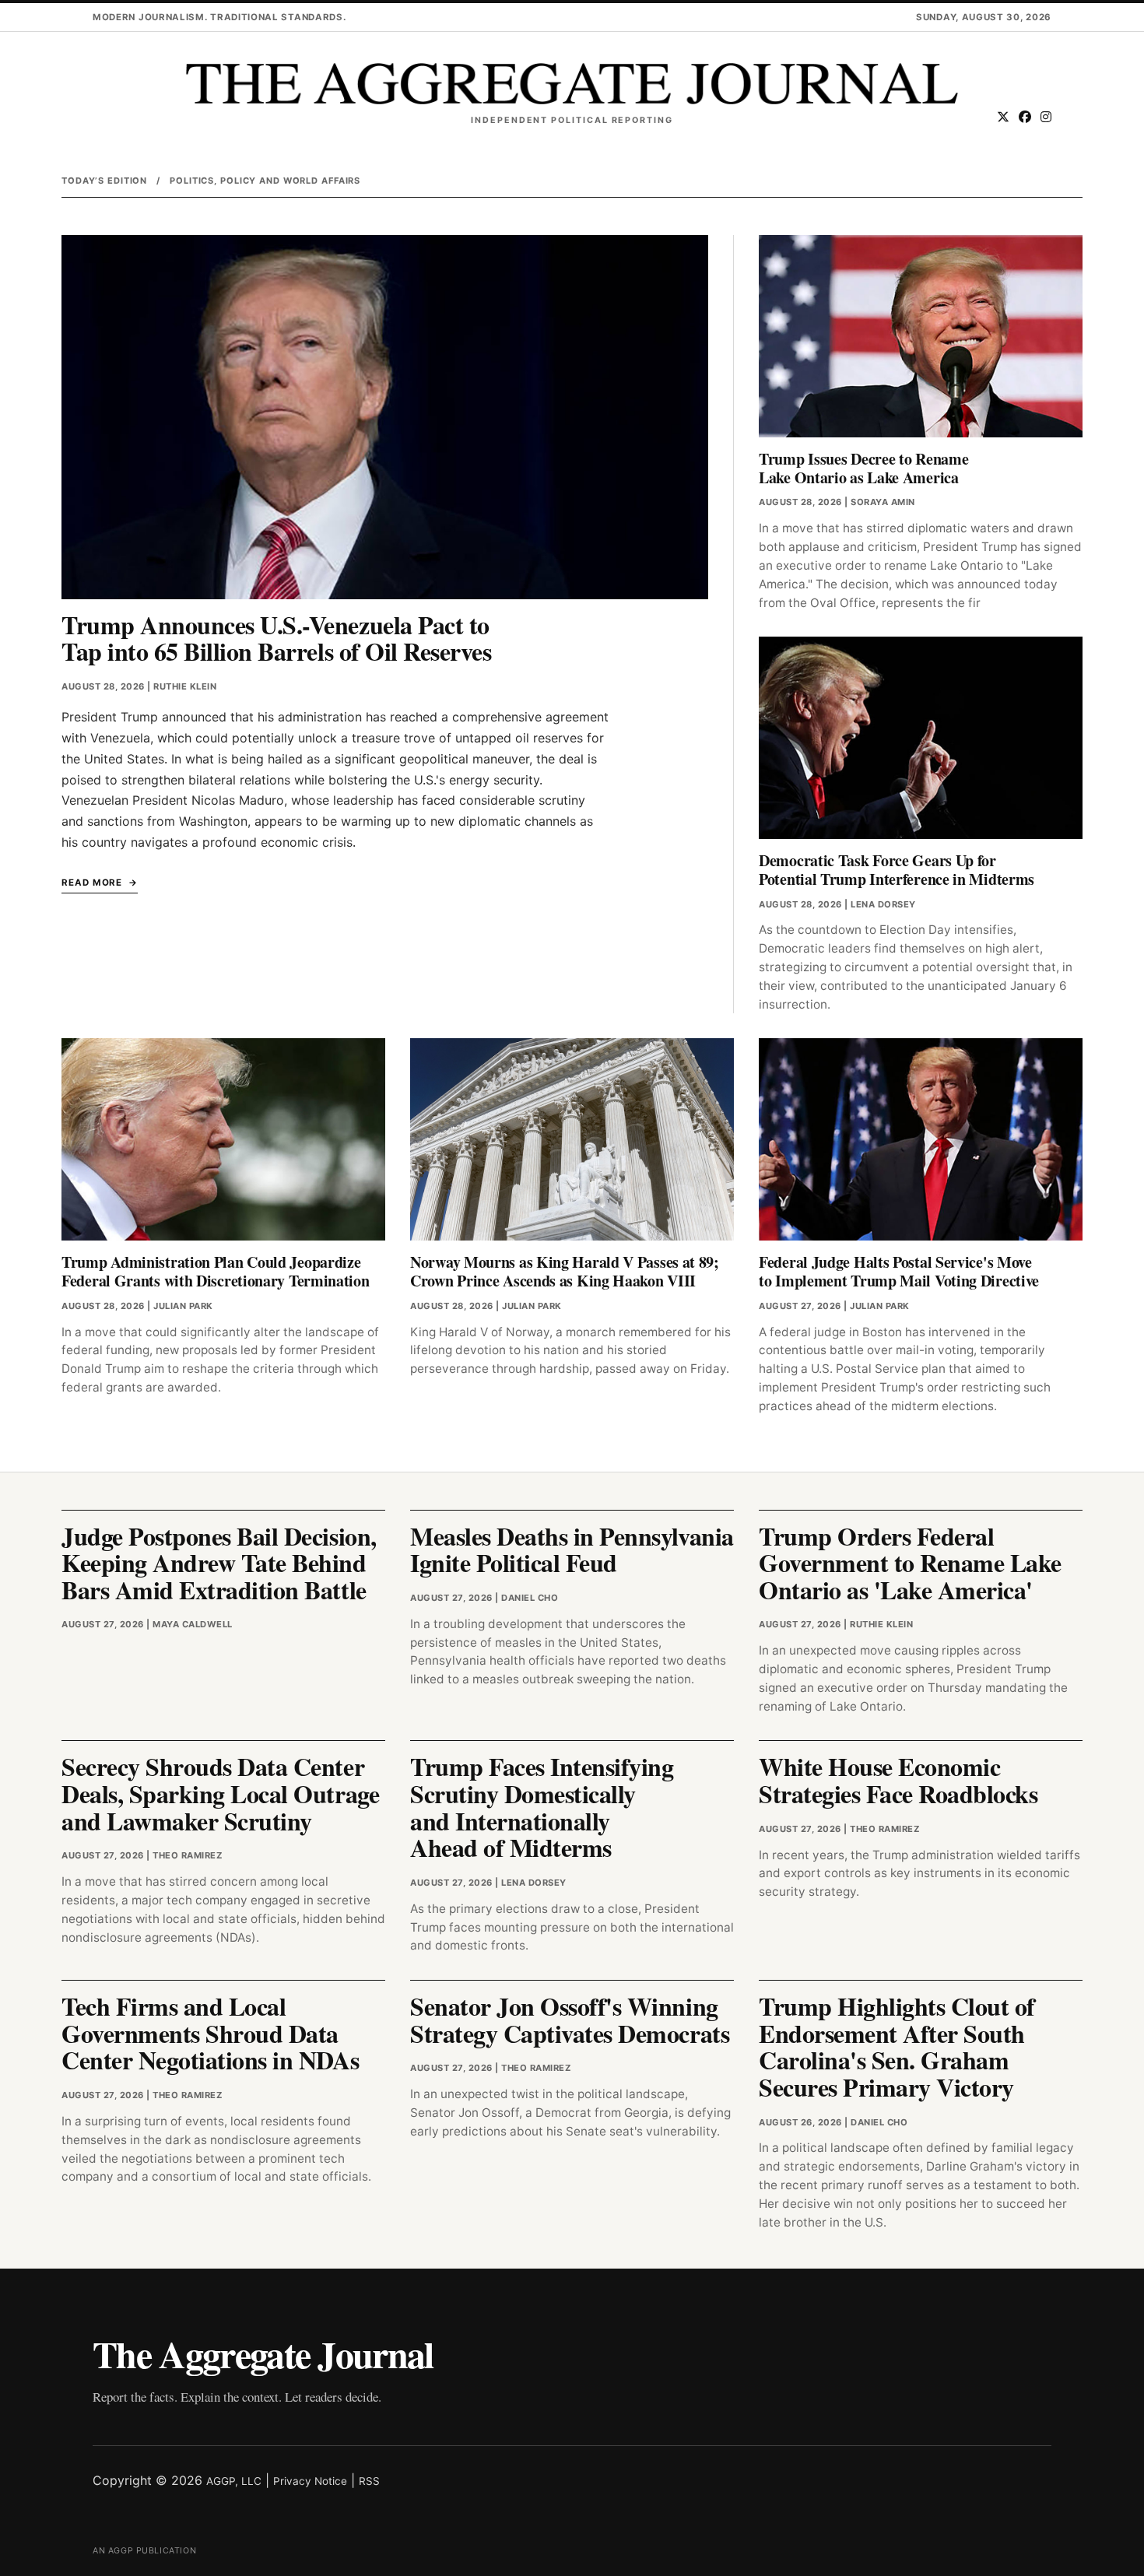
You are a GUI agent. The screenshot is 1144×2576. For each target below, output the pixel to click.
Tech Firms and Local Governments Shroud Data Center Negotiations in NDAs (210, 2033)
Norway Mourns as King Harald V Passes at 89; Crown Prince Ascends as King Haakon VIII (565, 1271)
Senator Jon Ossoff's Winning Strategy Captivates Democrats (570, 2020)
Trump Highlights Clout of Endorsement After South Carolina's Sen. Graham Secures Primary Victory (897, 2046)
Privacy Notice (310, 2481)
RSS (369, 2481)
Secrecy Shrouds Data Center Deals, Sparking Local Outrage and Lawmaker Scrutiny (220, 1793)
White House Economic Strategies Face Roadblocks (898, 1780)
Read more (92, 883)
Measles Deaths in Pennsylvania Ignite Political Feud (572, 1549)
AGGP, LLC (234, 2481)
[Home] (572, 84)
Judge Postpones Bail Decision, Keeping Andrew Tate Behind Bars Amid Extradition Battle (219, 1563)
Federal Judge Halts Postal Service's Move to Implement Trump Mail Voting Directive (899, 1271)
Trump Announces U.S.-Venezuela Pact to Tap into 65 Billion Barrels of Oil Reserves (276, 638)
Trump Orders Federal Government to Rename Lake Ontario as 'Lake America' (910, 1563)
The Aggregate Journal (263, 2353)
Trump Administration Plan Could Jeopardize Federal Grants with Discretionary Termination (216, 1271)
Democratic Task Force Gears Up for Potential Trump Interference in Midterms (897, 870)
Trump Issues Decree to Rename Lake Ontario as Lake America (863, 468)
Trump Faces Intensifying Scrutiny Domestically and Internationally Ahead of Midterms (542, 1807)
